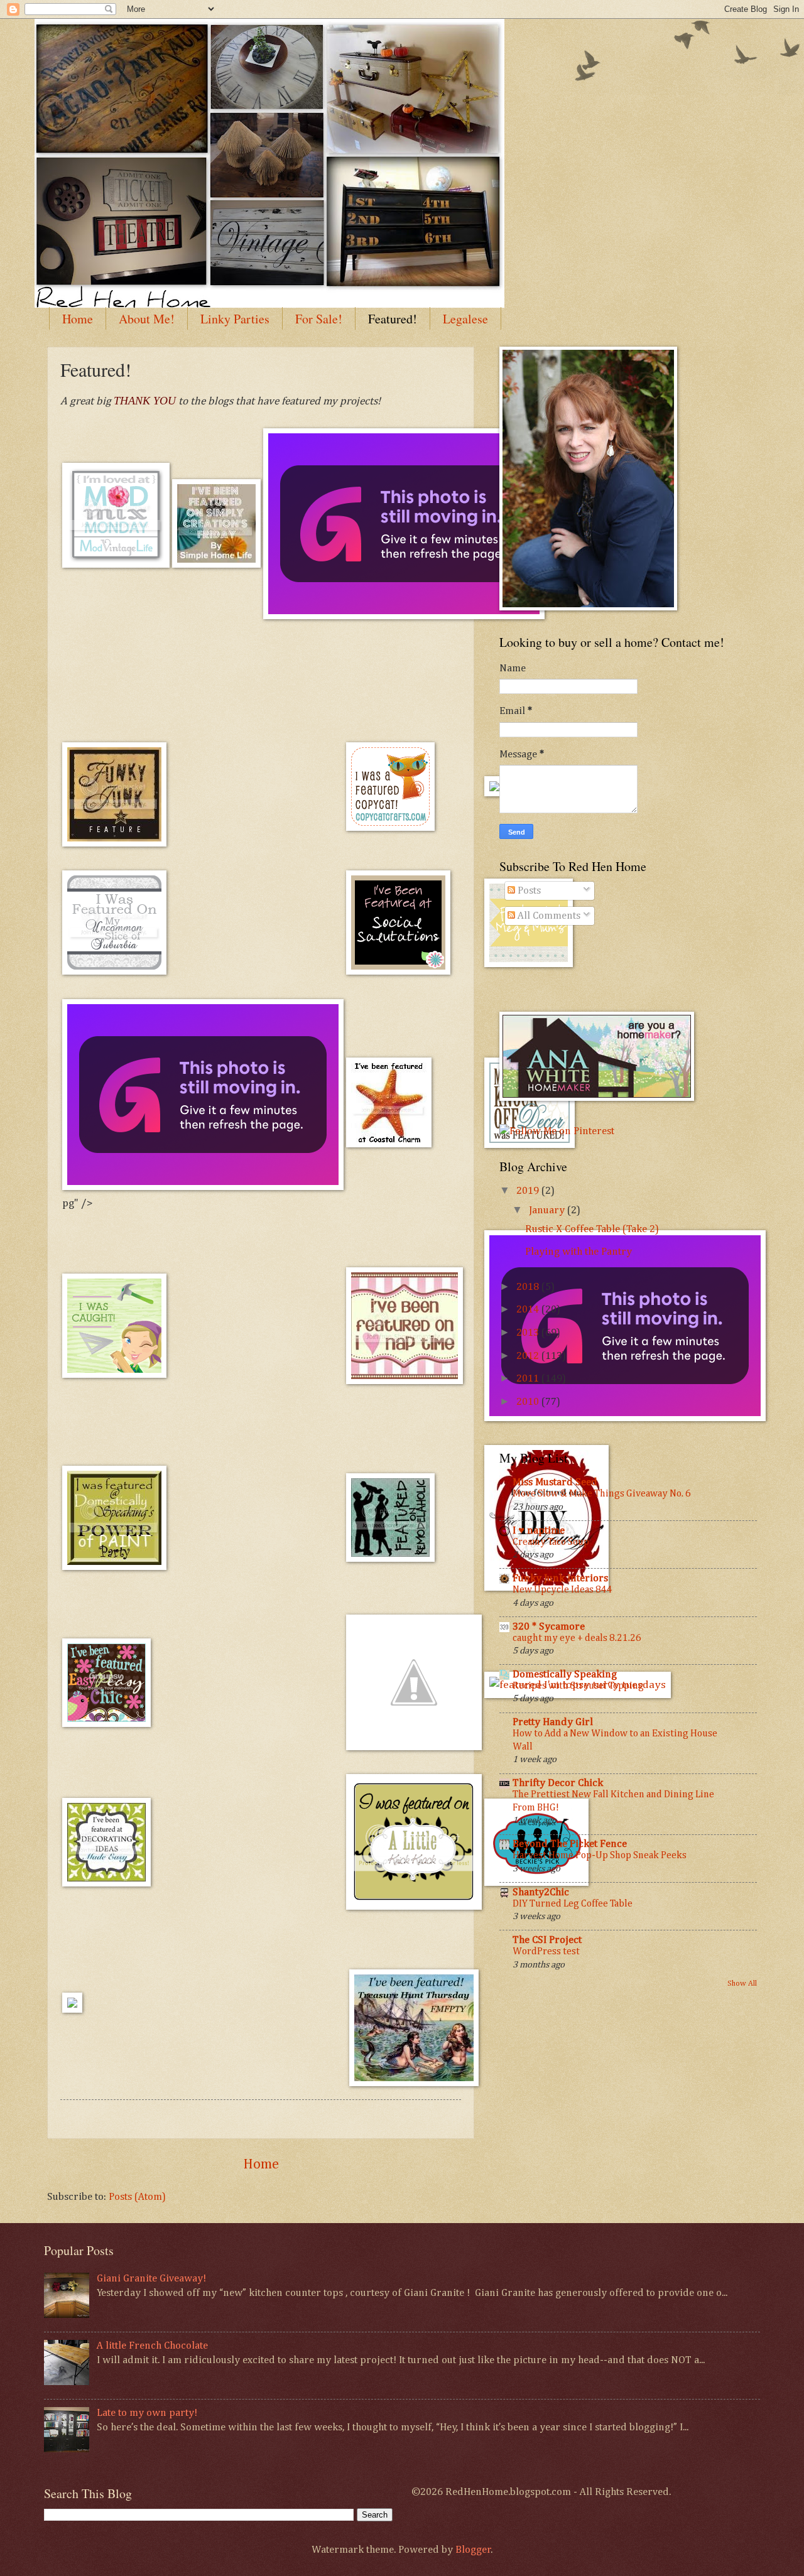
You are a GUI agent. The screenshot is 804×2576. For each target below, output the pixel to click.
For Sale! (319, 319)
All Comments (548, 916)
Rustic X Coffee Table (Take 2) (592, 1229)
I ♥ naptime (539, 1531)
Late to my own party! (147, 2413)
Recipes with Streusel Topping (578, 1686)
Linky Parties (235, 319)
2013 (529, 1333)
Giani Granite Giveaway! (151, 2279)
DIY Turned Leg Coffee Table (573, 1904)
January (548, 1210)
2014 (529, 1310)
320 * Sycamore (549, 1627)
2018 (529, 1287)
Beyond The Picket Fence (570, 1844)
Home (78, 319)
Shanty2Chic (541, 1892)
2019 (529, 1191)
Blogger (473, 2550)
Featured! (393, 319)
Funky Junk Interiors (560, 1578)
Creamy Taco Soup (551, 1542)
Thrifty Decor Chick (558, 1783)
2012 (529, 1356)
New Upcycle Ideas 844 (562, 1590)
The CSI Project (547, 1940)
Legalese (465, 319)
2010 (529, 1402)
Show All (742, 1983)
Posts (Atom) (137, 2197)
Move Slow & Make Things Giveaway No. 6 (602, 1494)
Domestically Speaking (565, 1675)
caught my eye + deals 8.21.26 (577, 1638)
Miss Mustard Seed (555, 1482)
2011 (529, 1379)
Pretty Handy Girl (553, 1722)
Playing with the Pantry (579, 1252)
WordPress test (546, 1951)
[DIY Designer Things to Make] (390, 828)
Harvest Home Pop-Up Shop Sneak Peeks (600, 1855)
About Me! (147, 319)
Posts (528, 891)
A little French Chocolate (152, 2346)
